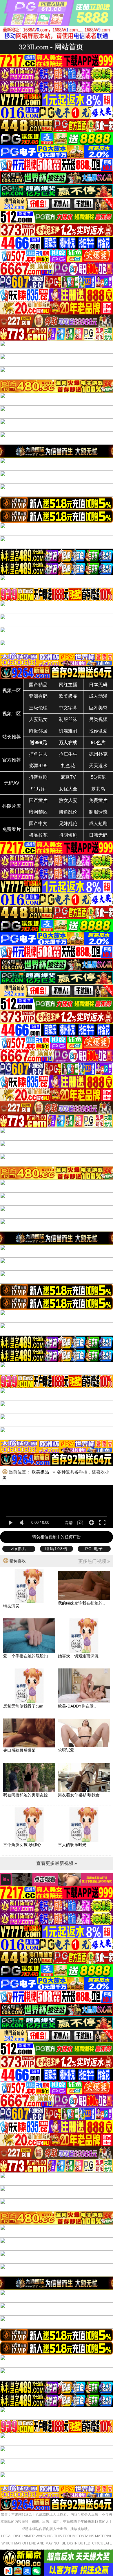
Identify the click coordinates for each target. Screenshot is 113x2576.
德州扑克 (98, 754)
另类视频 (98, 719)
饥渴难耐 (68, 731)
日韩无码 (98, 835)
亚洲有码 (38, 696)
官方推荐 (12, 760)
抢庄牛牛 (68, 754)
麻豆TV (68, 777)
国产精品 (38, 685)
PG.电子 (94, 1549)
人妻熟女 (38, 719)
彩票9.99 (38, 766)
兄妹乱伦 (68, 824)
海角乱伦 (68, 812)
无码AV (12, 783)
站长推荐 (12, 737)
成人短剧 (98, 824)
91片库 (38, 789)
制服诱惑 (98, 812)
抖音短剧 (38, 777)
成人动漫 (98, 696)
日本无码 (98, 685)
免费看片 (12, 829)
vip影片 (19, 1549)
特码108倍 (57, 1549)
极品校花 (38, 835)
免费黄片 (98, 800)
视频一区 (12, 690)
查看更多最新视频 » (57, 1863)
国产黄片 (38, 800)
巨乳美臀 (98, 708)
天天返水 (98, 766)
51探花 (98, 777)
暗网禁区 (38, 812)
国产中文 (38, 824)
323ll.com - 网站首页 (51, 47)
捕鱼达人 (38, 754)
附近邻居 (38, 731)
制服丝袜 (68, 719)
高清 (69, 1523)
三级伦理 (38, 708)
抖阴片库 (12, 806)
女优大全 (68, 789)
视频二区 (12, 714)
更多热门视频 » (94, 1561)
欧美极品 (68, 696)
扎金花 (68, 766)
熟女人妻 (68, 800)
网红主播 (68, 685)
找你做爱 (98, 731)
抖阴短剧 (68, 835)
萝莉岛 (98, 789)
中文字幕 (68, 708)
